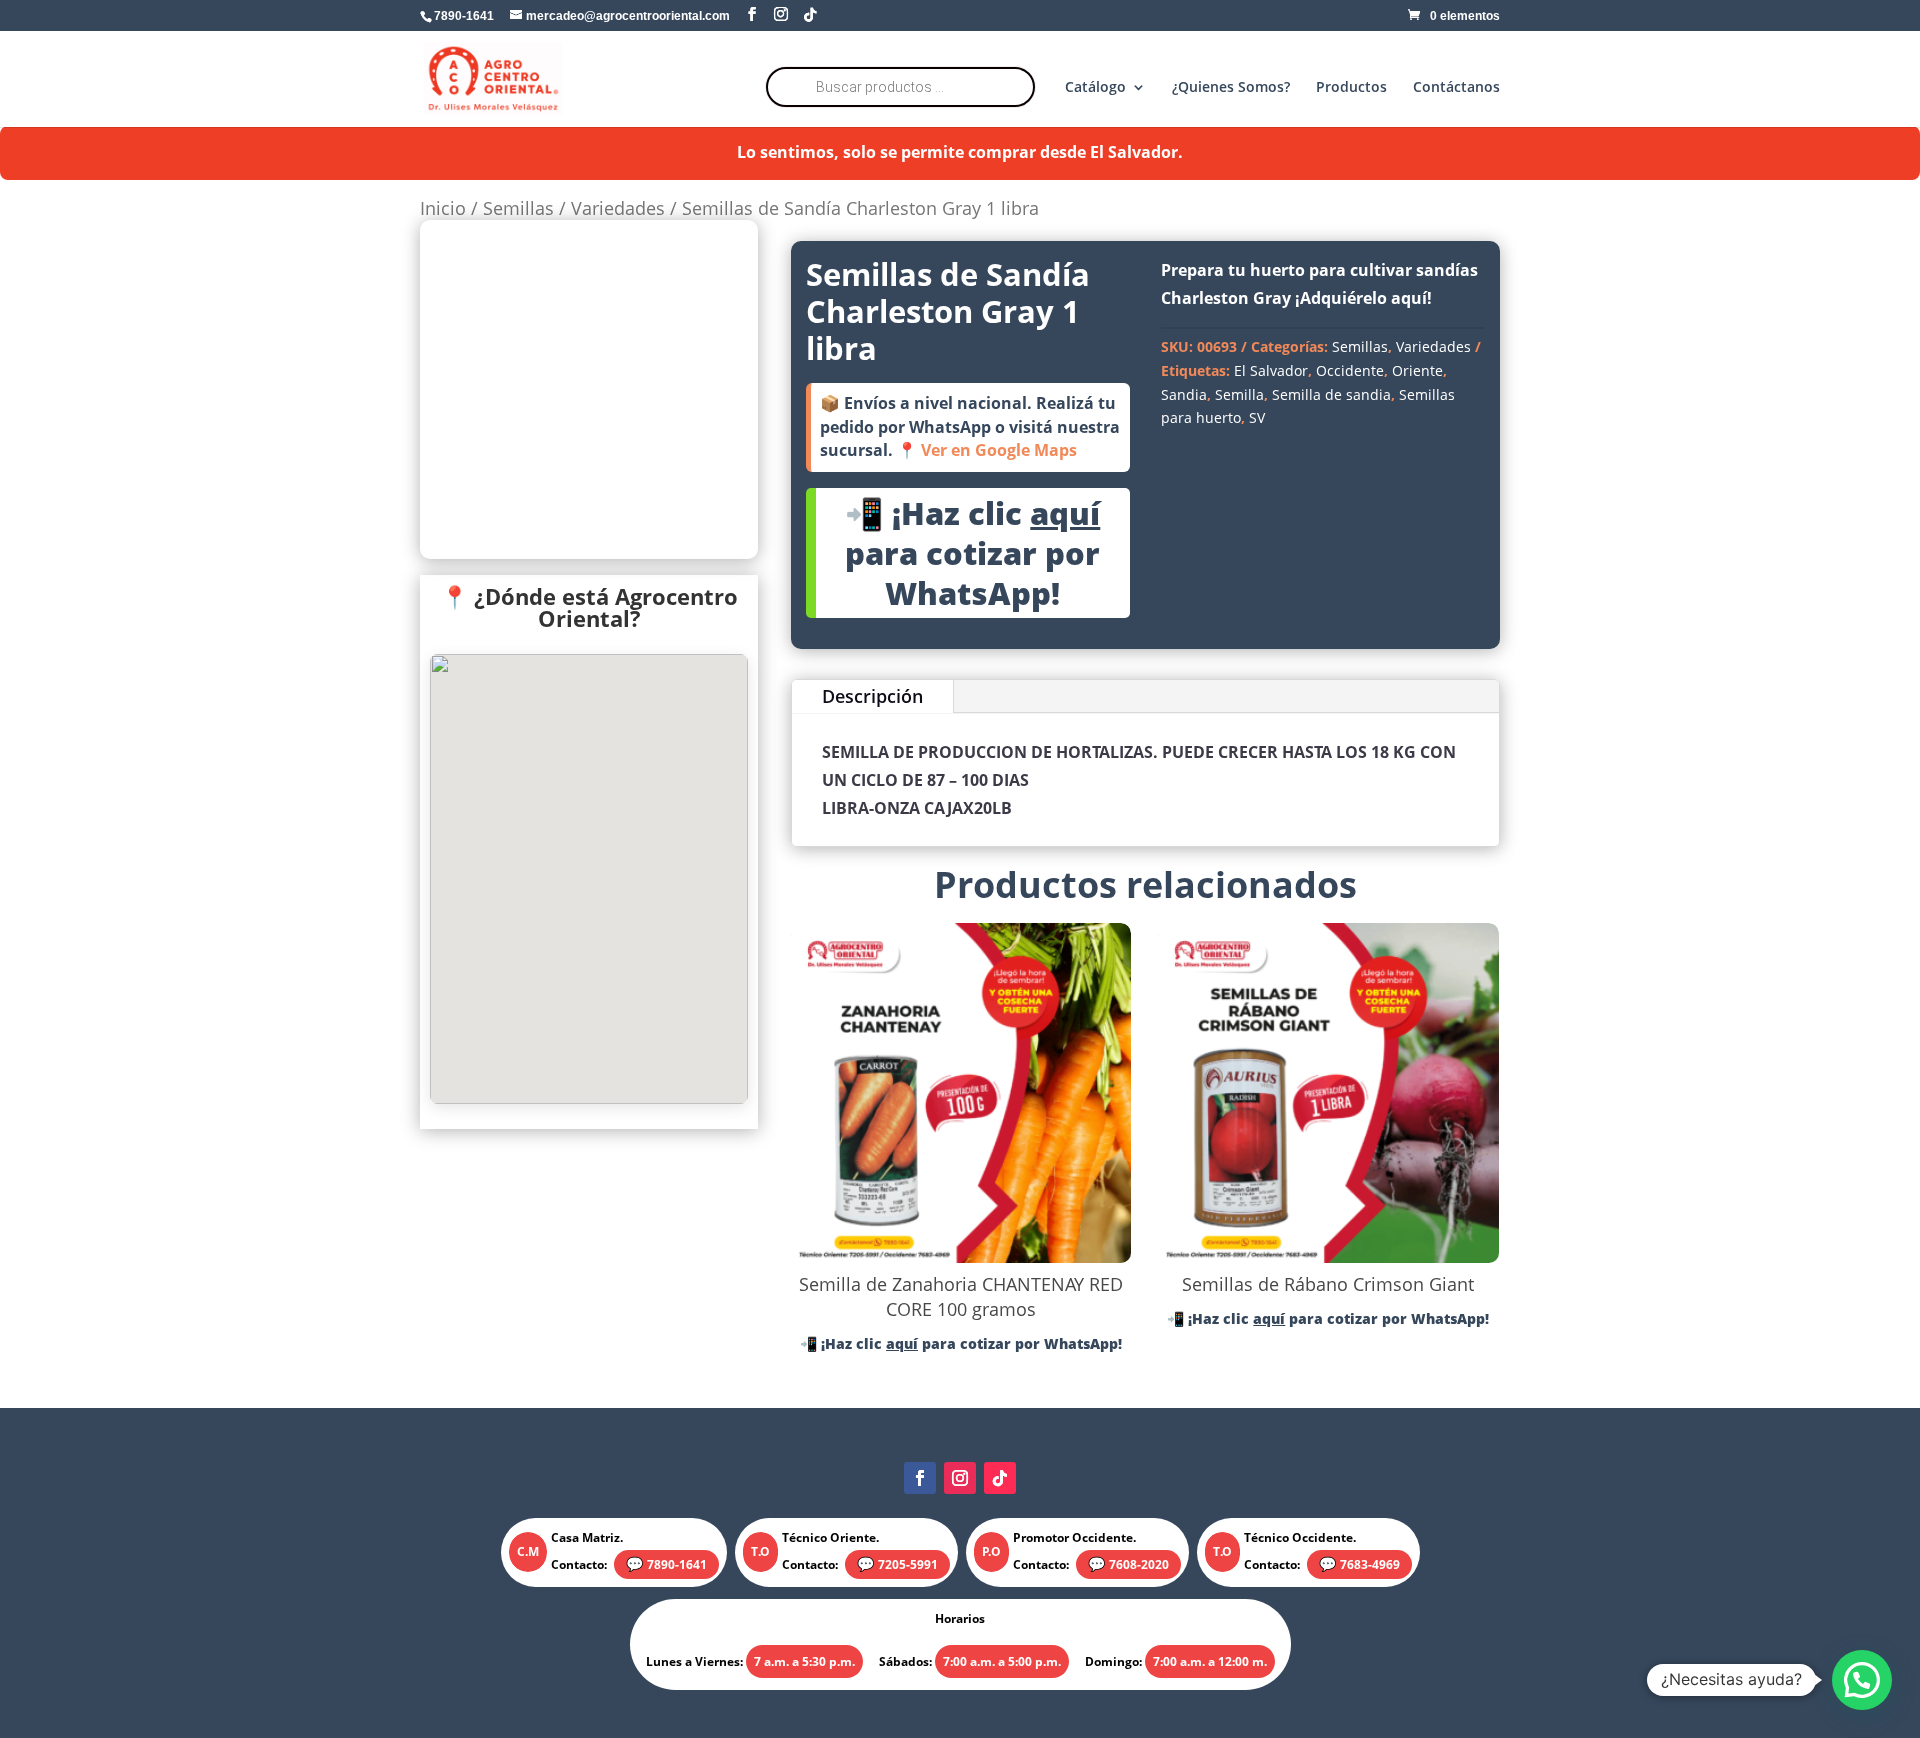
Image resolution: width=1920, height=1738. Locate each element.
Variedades (618, 208)
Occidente (1350, 370)
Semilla (1239, 394)
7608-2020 (1139, 1564)
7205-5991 (908, 1564)
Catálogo (1095, 88)
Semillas (518, 208)
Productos (1351, 88)
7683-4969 (1370, 1564)
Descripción (872, 696)
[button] (1862, 1680)
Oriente (1417, 370)
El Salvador (1271, 370)
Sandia (1184, 394)
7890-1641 (677, 1564)
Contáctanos (1456, 88)
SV (1257, 417)
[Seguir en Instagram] (960, 1478)
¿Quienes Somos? (1231, 88)
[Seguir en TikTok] (1000, 1478)
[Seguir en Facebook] (920, 1478)
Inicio (443, 208)
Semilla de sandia (1331, 394)
